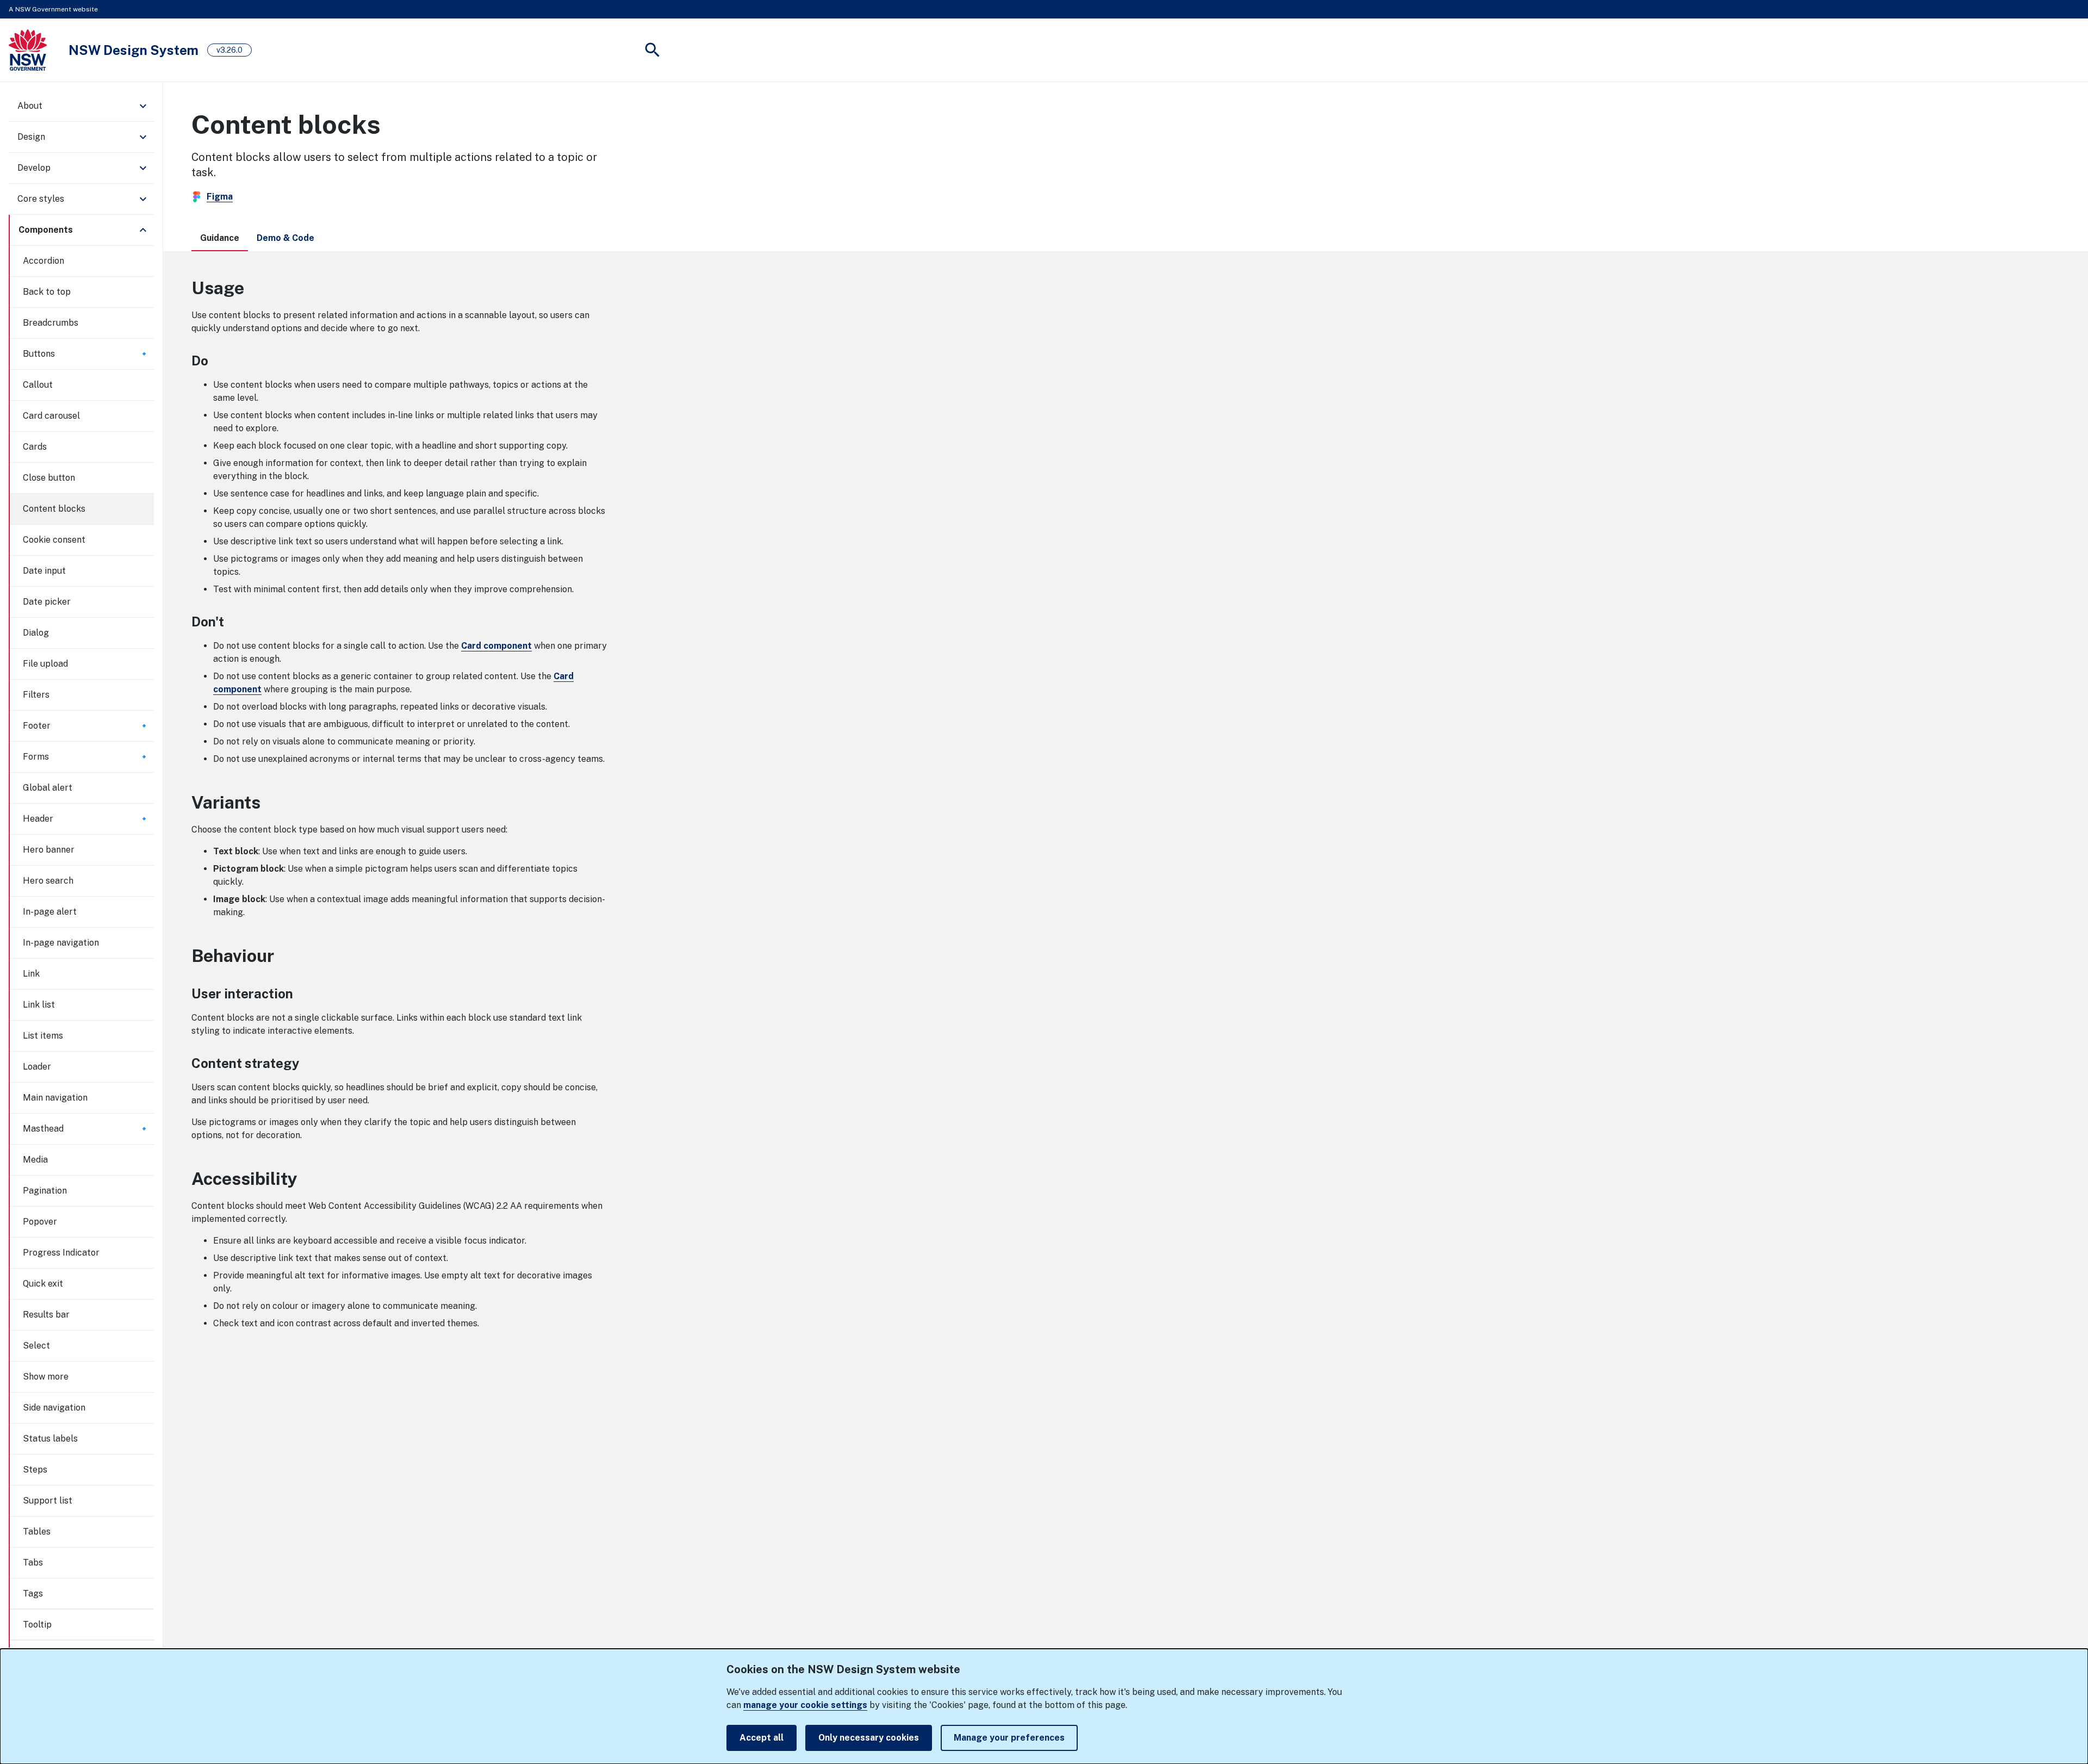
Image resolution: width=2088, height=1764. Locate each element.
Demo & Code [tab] (285, 238)
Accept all (762, 1738)
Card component (496, 646)
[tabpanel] (1126, 803)
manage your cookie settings (805, 1705)
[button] (81, 106)
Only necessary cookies (869, 1738)
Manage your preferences (1009, 1738)
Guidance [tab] (220, 238)
